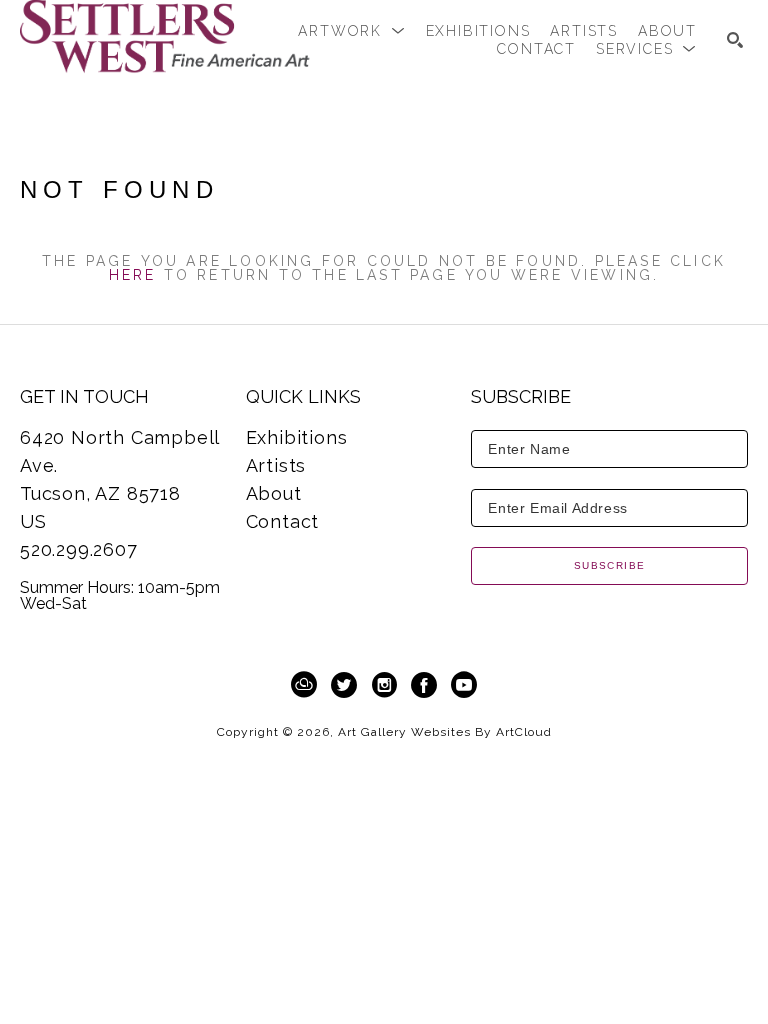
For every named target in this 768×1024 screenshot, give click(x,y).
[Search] (735, 40)
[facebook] (424, 685)
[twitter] (344, 685)
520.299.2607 (79, 549)
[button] (351, 31)
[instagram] (384, 685)
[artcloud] (304, 685)
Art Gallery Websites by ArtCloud (445, 732)
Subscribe (610, 565)
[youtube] (464, 685)
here (133, 275)
